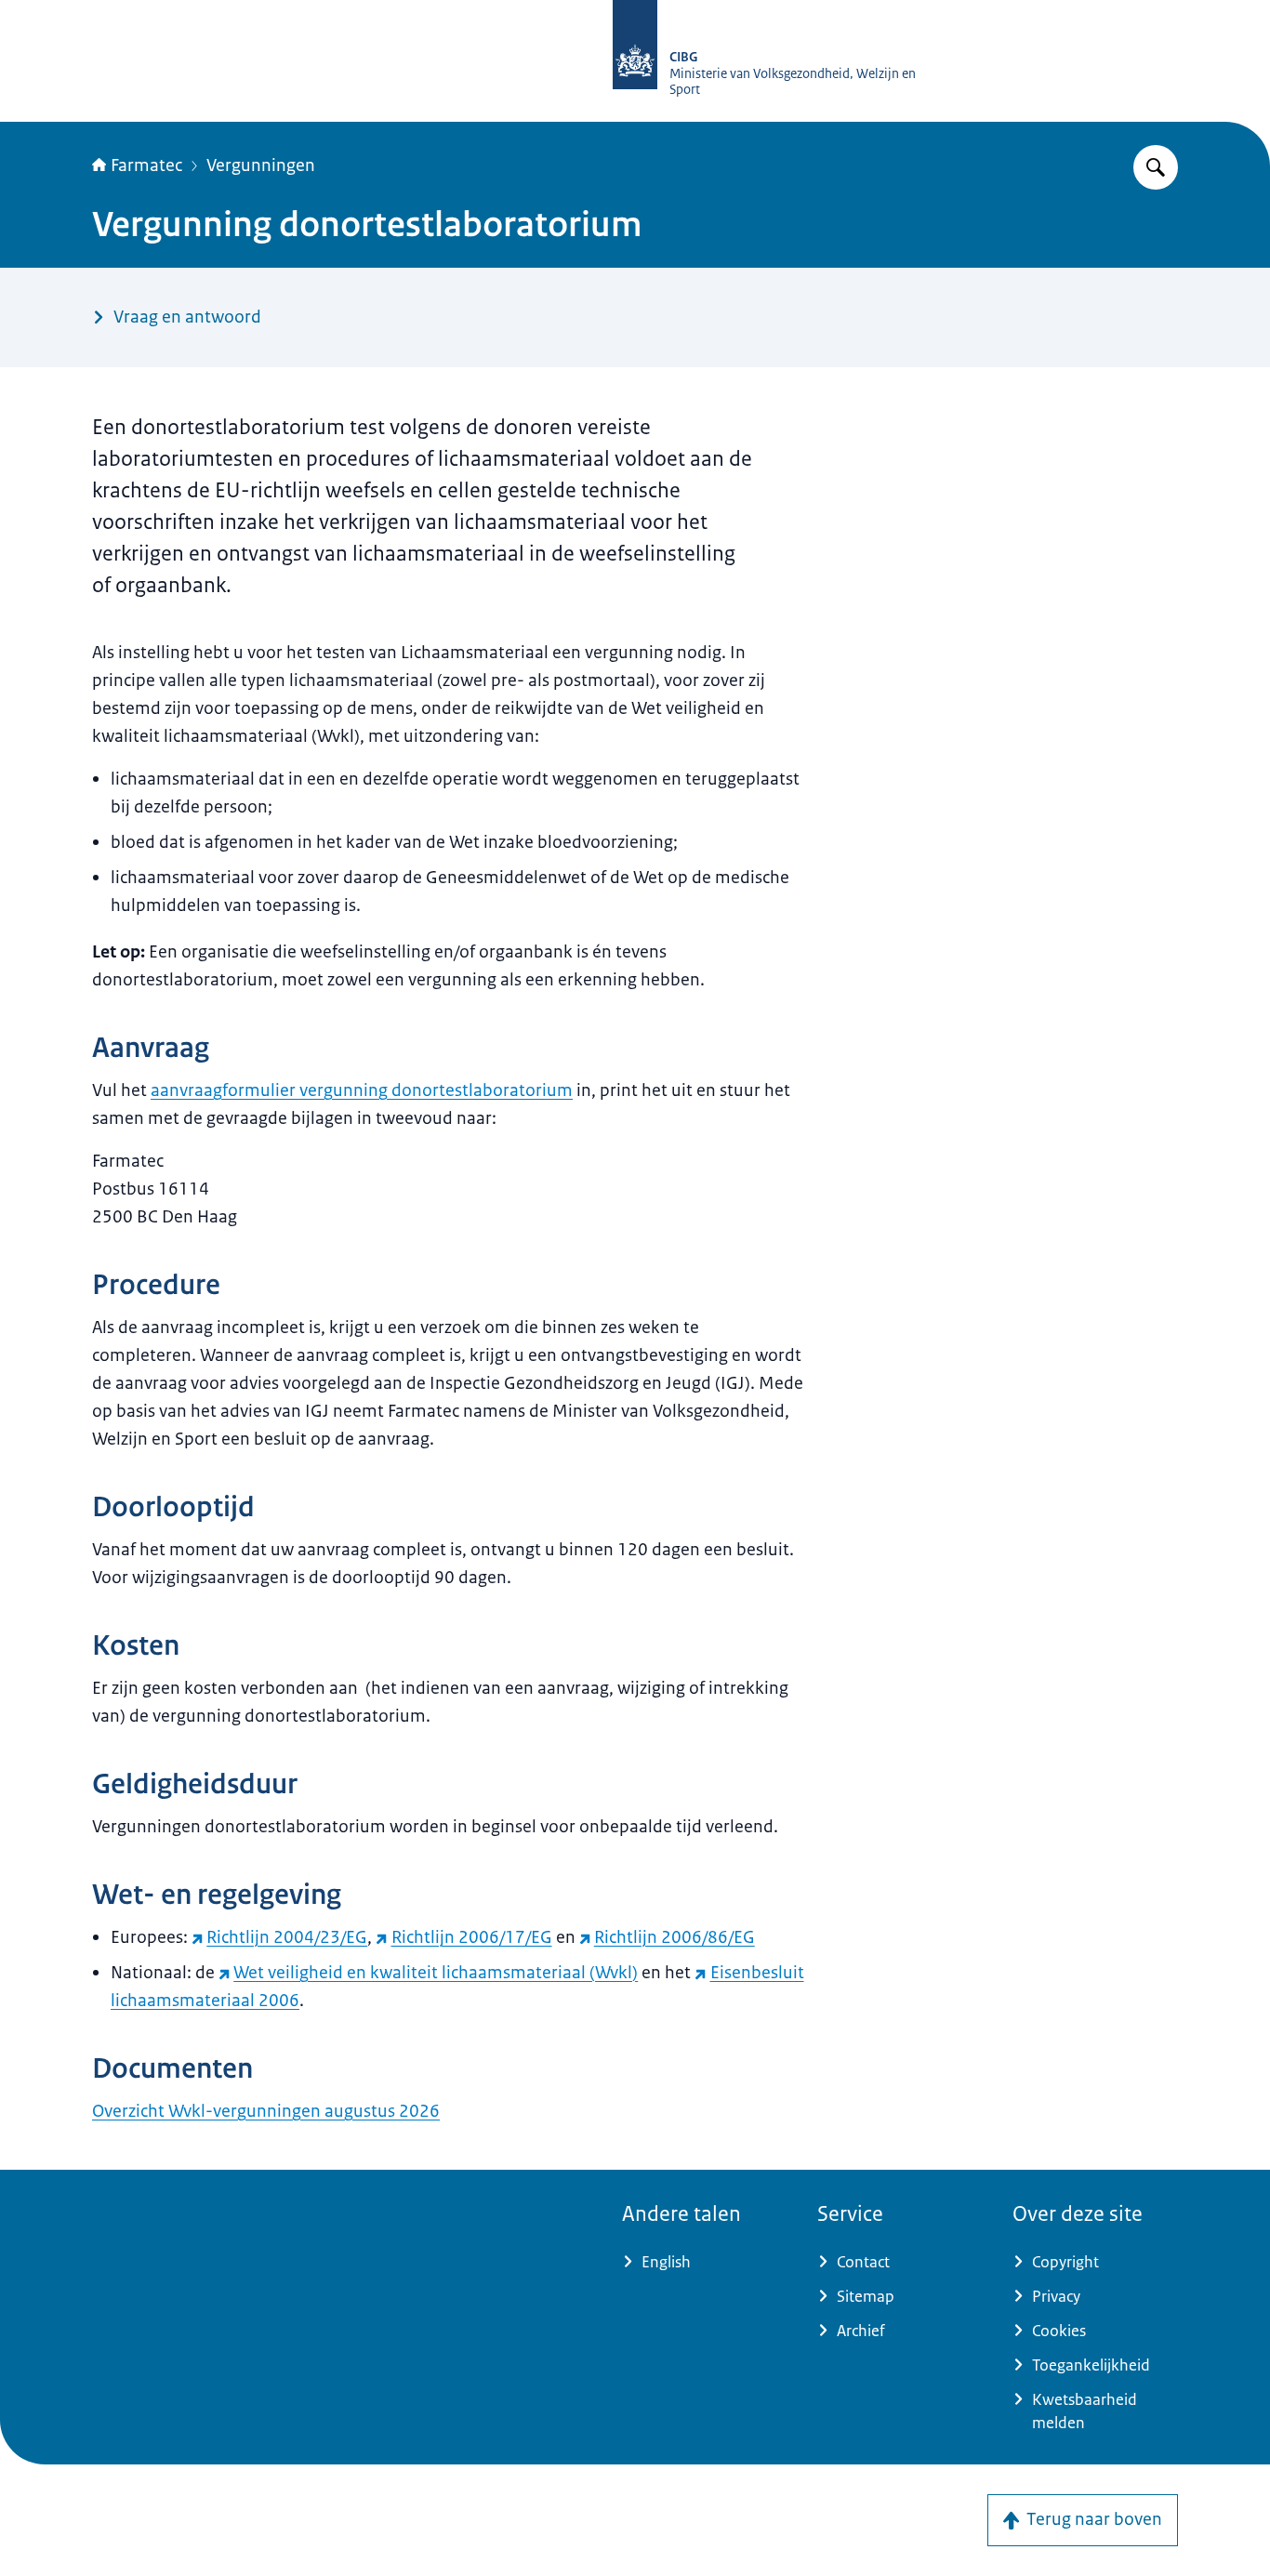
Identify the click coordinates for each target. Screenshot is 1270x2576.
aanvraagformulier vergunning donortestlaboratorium (362, 1090)
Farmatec (146, 165)
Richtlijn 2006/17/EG (471, 1937)
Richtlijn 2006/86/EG (675, 1937)
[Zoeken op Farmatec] (1156, 167)
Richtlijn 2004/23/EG (287, 1937)
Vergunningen (261, 165)
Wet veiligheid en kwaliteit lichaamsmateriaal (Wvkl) (436, 1973)
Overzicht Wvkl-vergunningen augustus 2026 (266, 2111)
